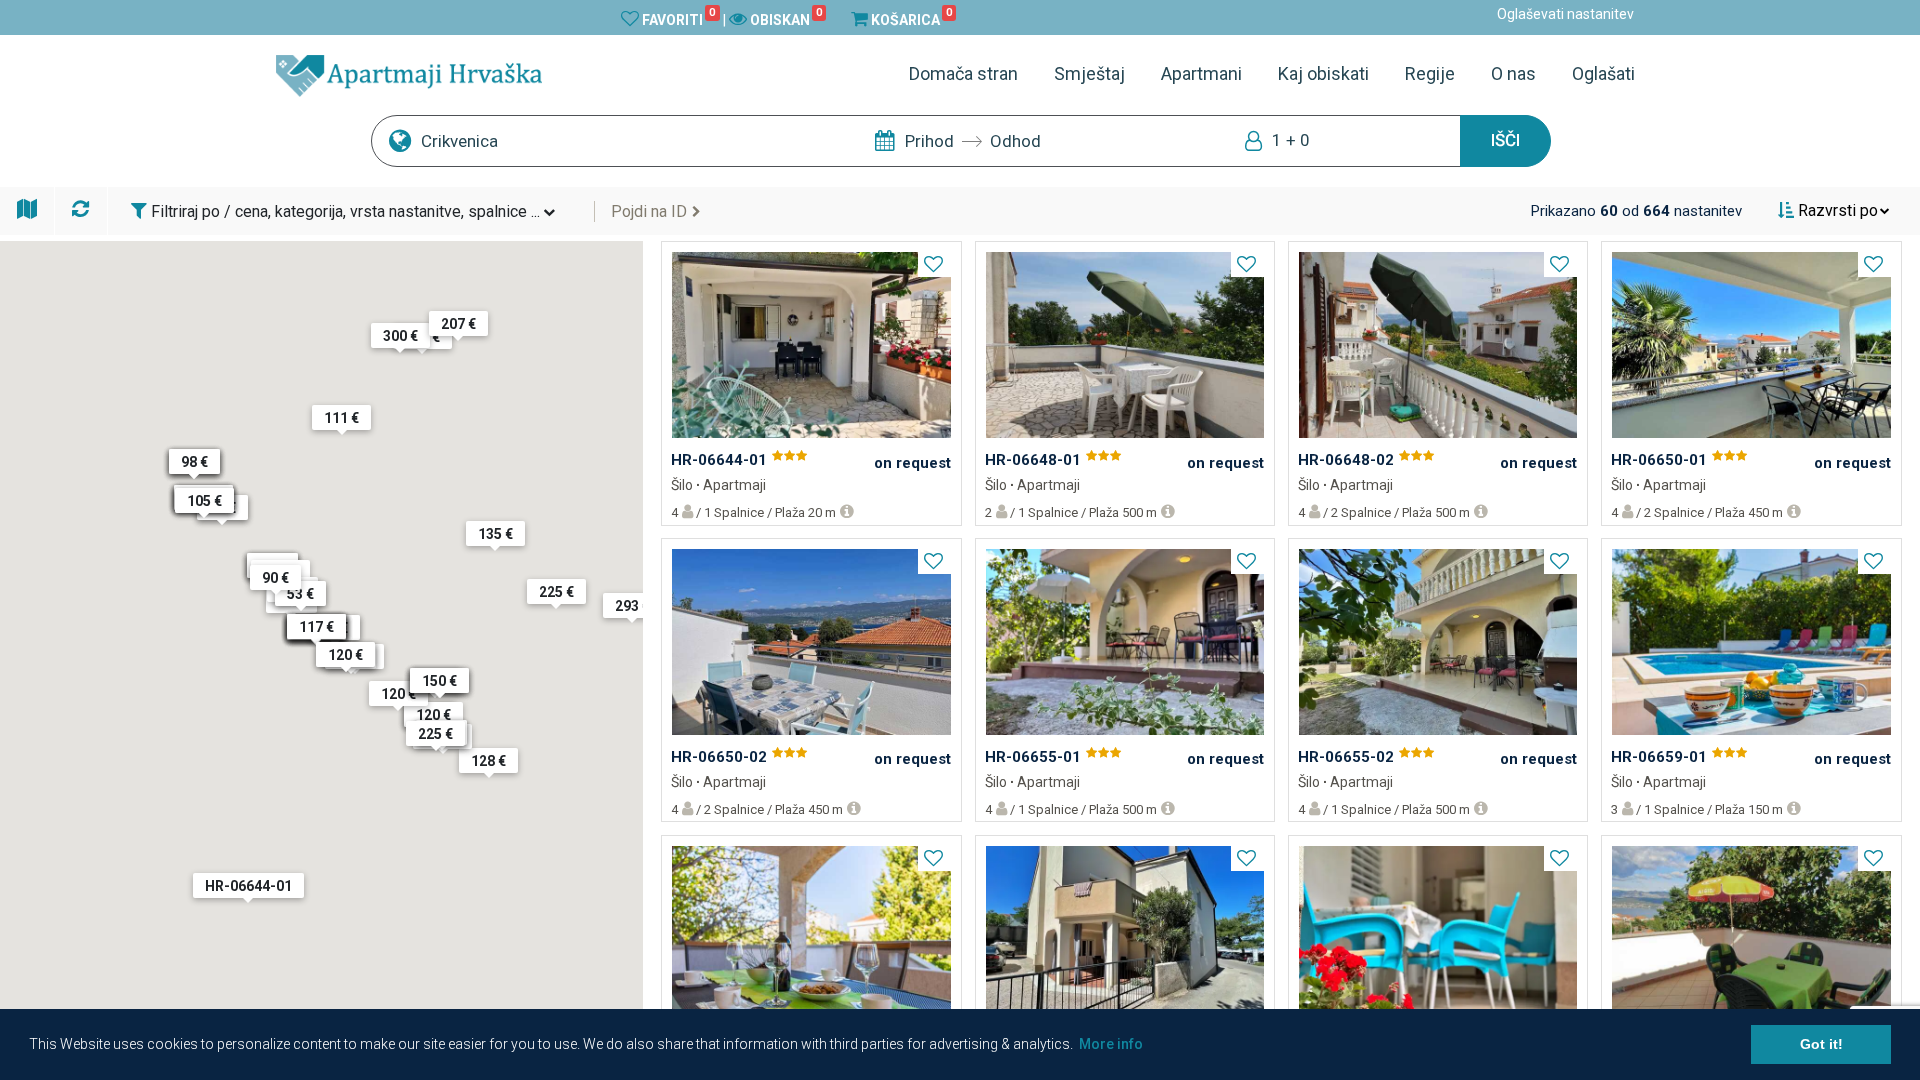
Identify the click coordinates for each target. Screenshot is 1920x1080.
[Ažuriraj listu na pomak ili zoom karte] (83, 208)
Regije (1430, 73)
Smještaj (1089, 73)
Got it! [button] (1821, 1044)
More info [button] (1111, 1044)
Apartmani (1201, 73)
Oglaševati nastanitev (1565, 14)
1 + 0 (1291, 140)
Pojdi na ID (649, 211)
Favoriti (678, 19)
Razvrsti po (1836, 210)
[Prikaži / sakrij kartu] (28, 208)
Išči (1505, 140)
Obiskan (786, 19)
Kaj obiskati (1323, 73)
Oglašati (1603, 73)
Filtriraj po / (343, 211)
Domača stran (963, 73)
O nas (1513, 73)
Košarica (911, 19)
